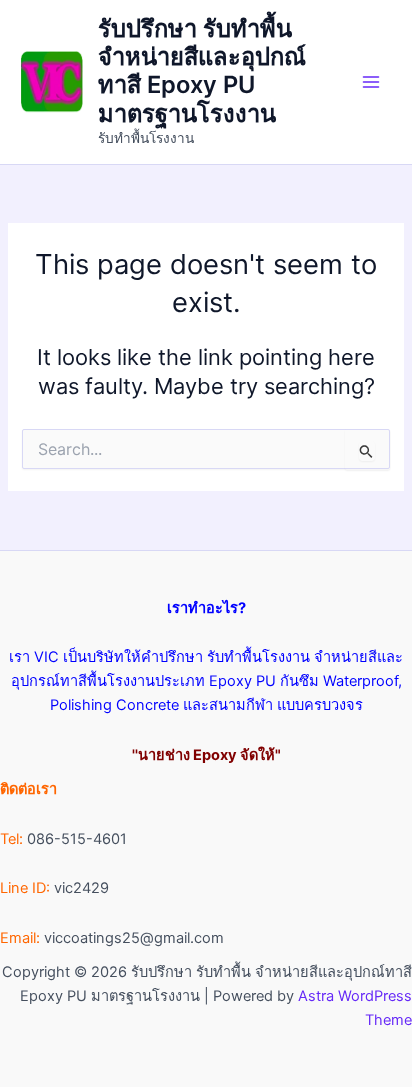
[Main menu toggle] (371, 82)
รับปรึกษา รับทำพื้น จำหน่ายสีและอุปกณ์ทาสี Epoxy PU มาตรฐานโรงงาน (202, 71)
